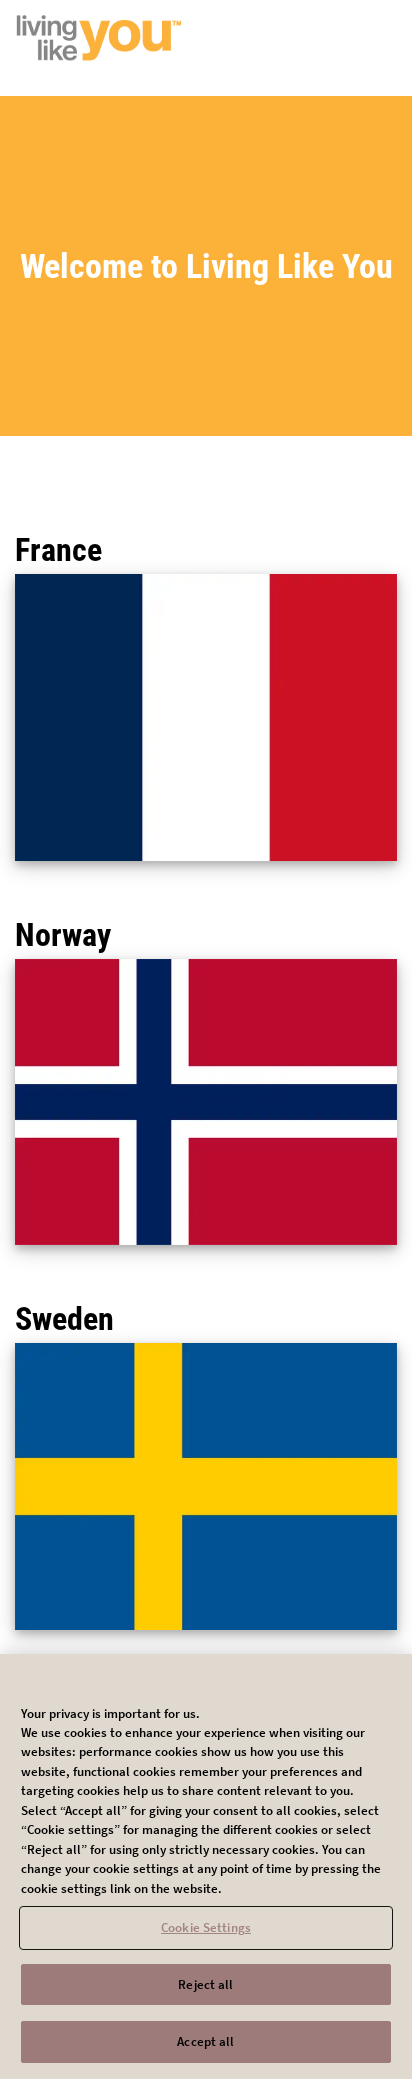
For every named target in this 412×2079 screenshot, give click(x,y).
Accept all (205, 2041)
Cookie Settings (206, 1927)
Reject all (205, 1984)
